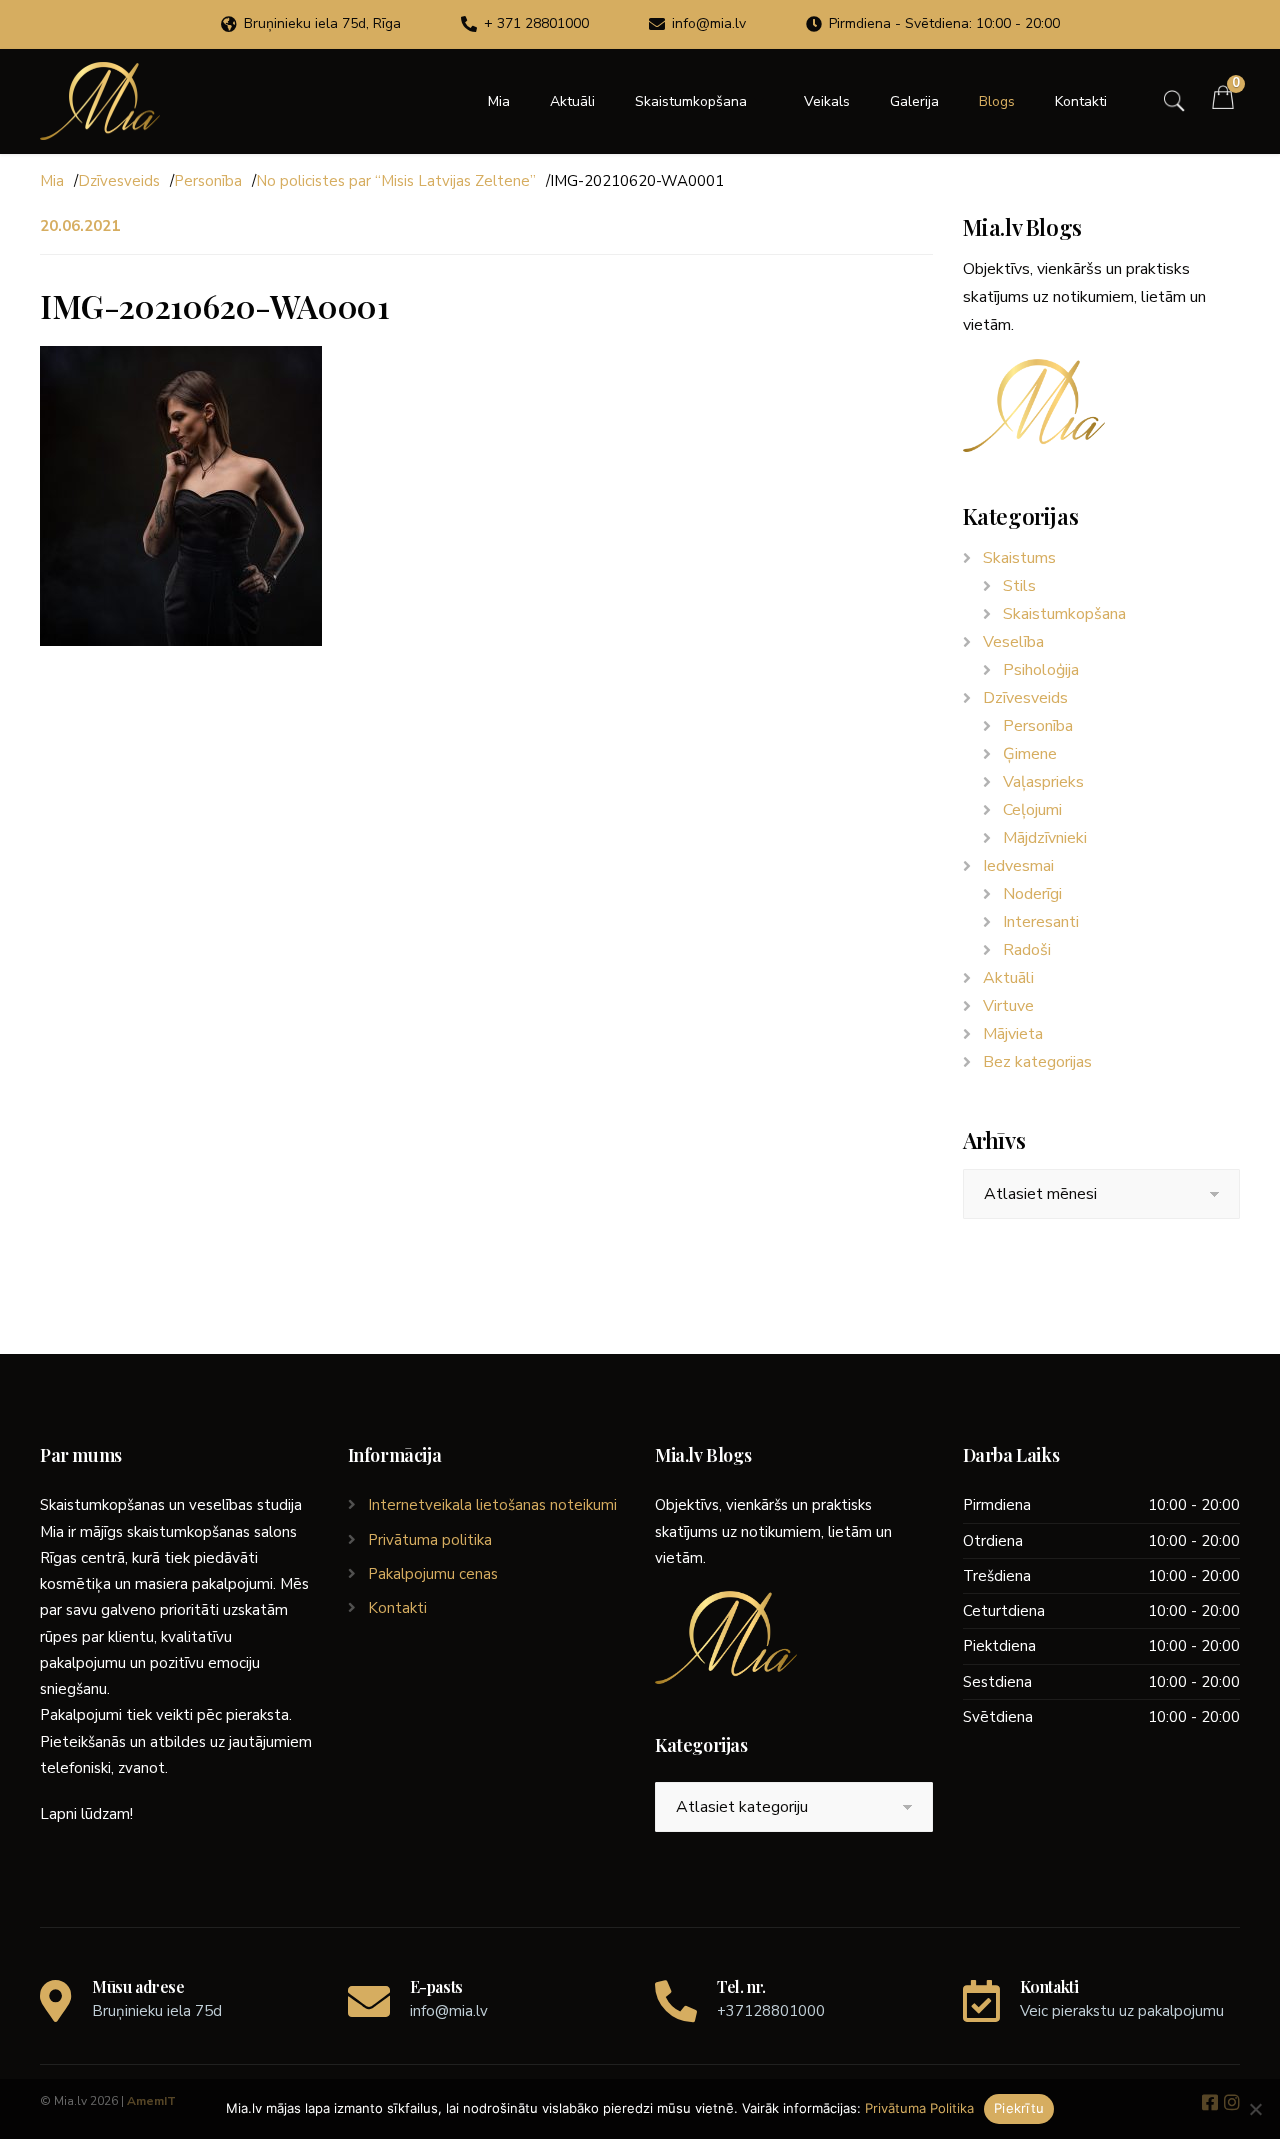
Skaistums (1019, 558)
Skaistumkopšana (691, 101)
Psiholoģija (1041, 670)
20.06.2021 (80, 226)
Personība (208, 181)
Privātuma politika (430, 1540)
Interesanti (1041, 922)
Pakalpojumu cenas (433, 1574)
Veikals (827, 101)
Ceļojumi (1032, 810)
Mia (499, 101)
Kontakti (1081, 101)
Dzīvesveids (119, 181)
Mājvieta (1013, 1034)
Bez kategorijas (1037, 1062)
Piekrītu (1019, 2108)
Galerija (914, 101)
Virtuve (1008, 1006)
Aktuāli (572, 101)
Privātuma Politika (919, 2108)
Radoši (1027, 950)
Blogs (997, 101)
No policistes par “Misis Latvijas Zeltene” (396, 181)
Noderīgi (1032, 894)
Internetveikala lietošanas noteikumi (492, 1505)
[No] (1255, 2109)
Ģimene (1030, 754)
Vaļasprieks (1043, 782)
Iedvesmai (1018, 866)
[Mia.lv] (100, 101)
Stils (1019, 586)
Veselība (1013, 642)
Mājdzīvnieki (1045, 838)
